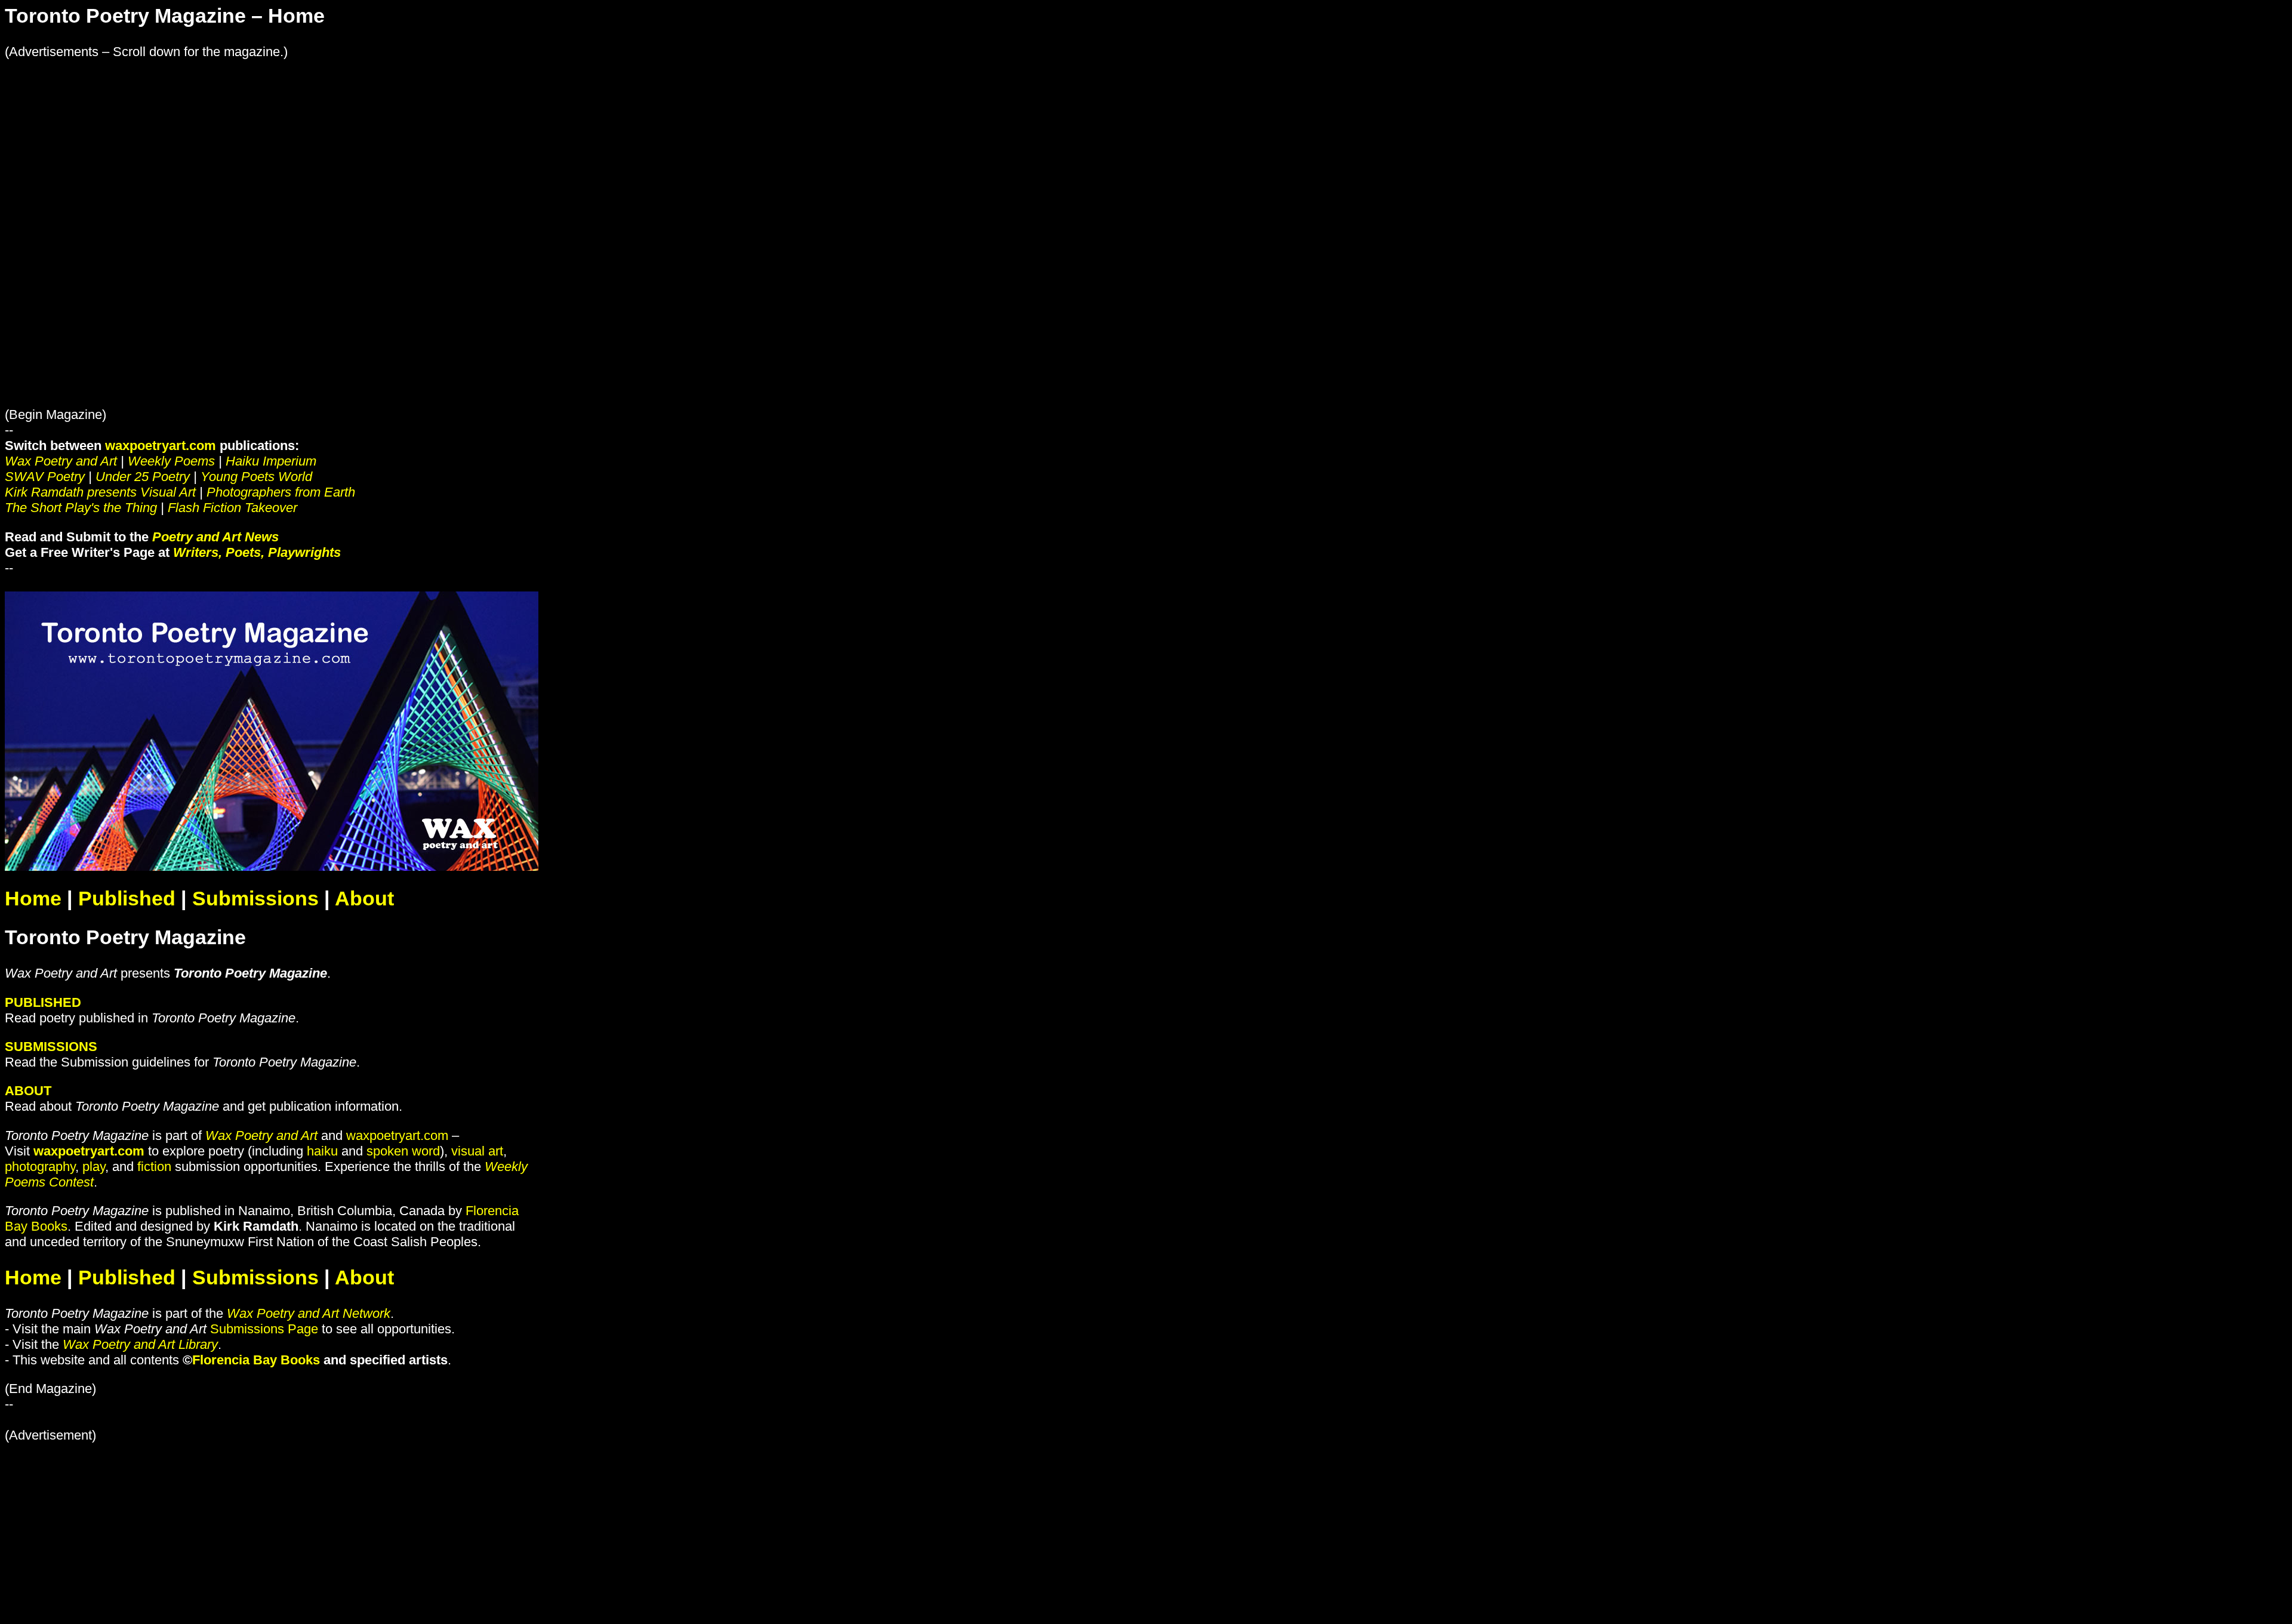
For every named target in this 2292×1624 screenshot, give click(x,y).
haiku (322, 1151)
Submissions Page (264, 1329)
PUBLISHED (43, 1002)
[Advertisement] (363, 143)
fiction (154, 1167)
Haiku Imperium (271, 461)
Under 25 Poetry (143, 477)
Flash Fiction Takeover (232, 508)
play (94, 1167)
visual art (477, 1151)
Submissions (255, 899)
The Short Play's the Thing (81, 508)
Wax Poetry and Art (61, 461)
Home (33, 899)
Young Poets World (256, 477)
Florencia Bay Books (256, 1360)
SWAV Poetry (45, 477)
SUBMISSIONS (51, 1047)
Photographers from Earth (281, 492)
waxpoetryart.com (161, 446)
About (364, 899)
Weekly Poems (171, 461)
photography (40, 1167)
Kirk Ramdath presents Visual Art (100, 492)
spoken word (403, 1151)
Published (127, 899)
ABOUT (28, 1091)
